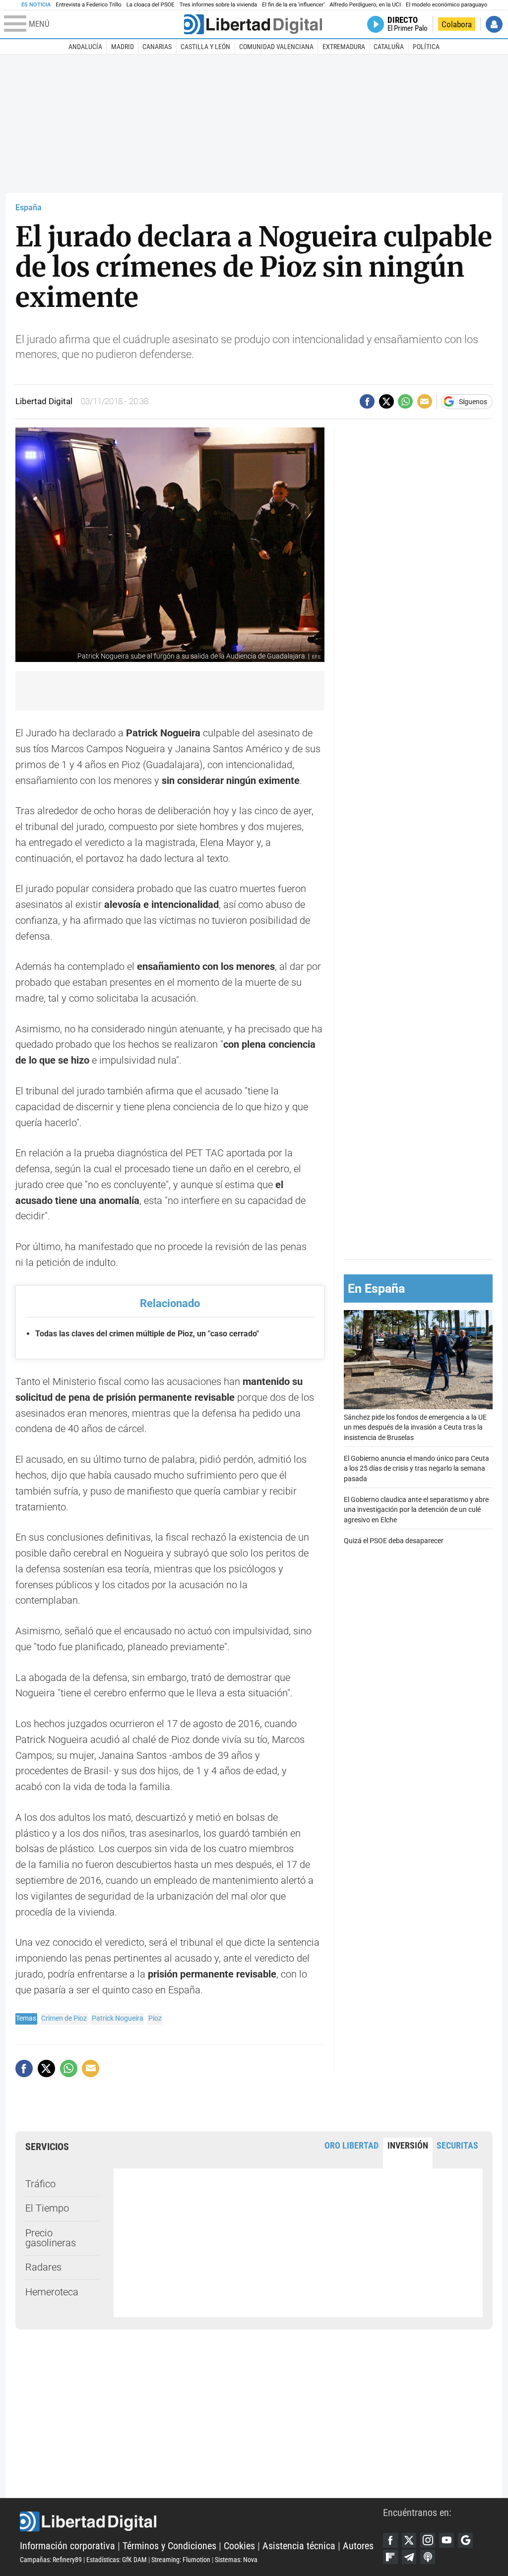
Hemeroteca (52, 2292)
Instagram (428, 2540)
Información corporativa (67, 2546)
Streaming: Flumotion (181, 2560)
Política (426, 47)
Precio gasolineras (51, 2238)
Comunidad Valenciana (276, 47)
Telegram (409, 2557)
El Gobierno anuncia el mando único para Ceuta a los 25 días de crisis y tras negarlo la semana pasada (416, 1468)
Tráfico (40, 2184)
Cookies (239, 2546)
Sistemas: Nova (236, 2560)
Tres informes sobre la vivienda (218, 5)
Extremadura (344, 47)
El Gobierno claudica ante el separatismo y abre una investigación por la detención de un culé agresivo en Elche (416, 1510)
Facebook (390, 2540)
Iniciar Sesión (494, 24)
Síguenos (473, 402)
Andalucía (85, 47)
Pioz (155, 2018)
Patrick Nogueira (118, 2018)
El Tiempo (47, 2208)
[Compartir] (367, 402)
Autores (358, 2546)
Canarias (157, 47)
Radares (43, 2267)
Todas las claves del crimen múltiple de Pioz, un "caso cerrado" (147, 1334)
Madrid (123, 47)
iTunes (428, 2557)
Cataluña (389, 47)
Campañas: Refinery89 (51, 2560)
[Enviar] (405, 402)
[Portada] (253, 24)
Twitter (409, 2540)
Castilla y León (205, 47)
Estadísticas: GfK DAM (117, 2560)
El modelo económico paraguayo (446, 5)
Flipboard (390, 2557)
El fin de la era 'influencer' (293, 5)
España (29, 208)
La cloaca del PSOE (151, 5)
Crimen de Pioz (64, 2018)
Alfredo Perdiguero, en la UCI (365, 5)
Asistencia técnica (299, 2546)
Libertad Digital (201, 2521)
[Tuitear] (386, 402)
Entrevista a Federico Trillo (88, 5)
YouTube (446, 2540)
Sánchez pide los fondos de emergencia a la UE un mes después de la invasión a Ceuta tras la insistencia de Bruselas (415, 1427)
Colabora (457, 24)
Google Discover (465, 2540)
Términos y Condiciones (169, 2546)
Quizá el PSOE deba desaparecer (394, 1541)
